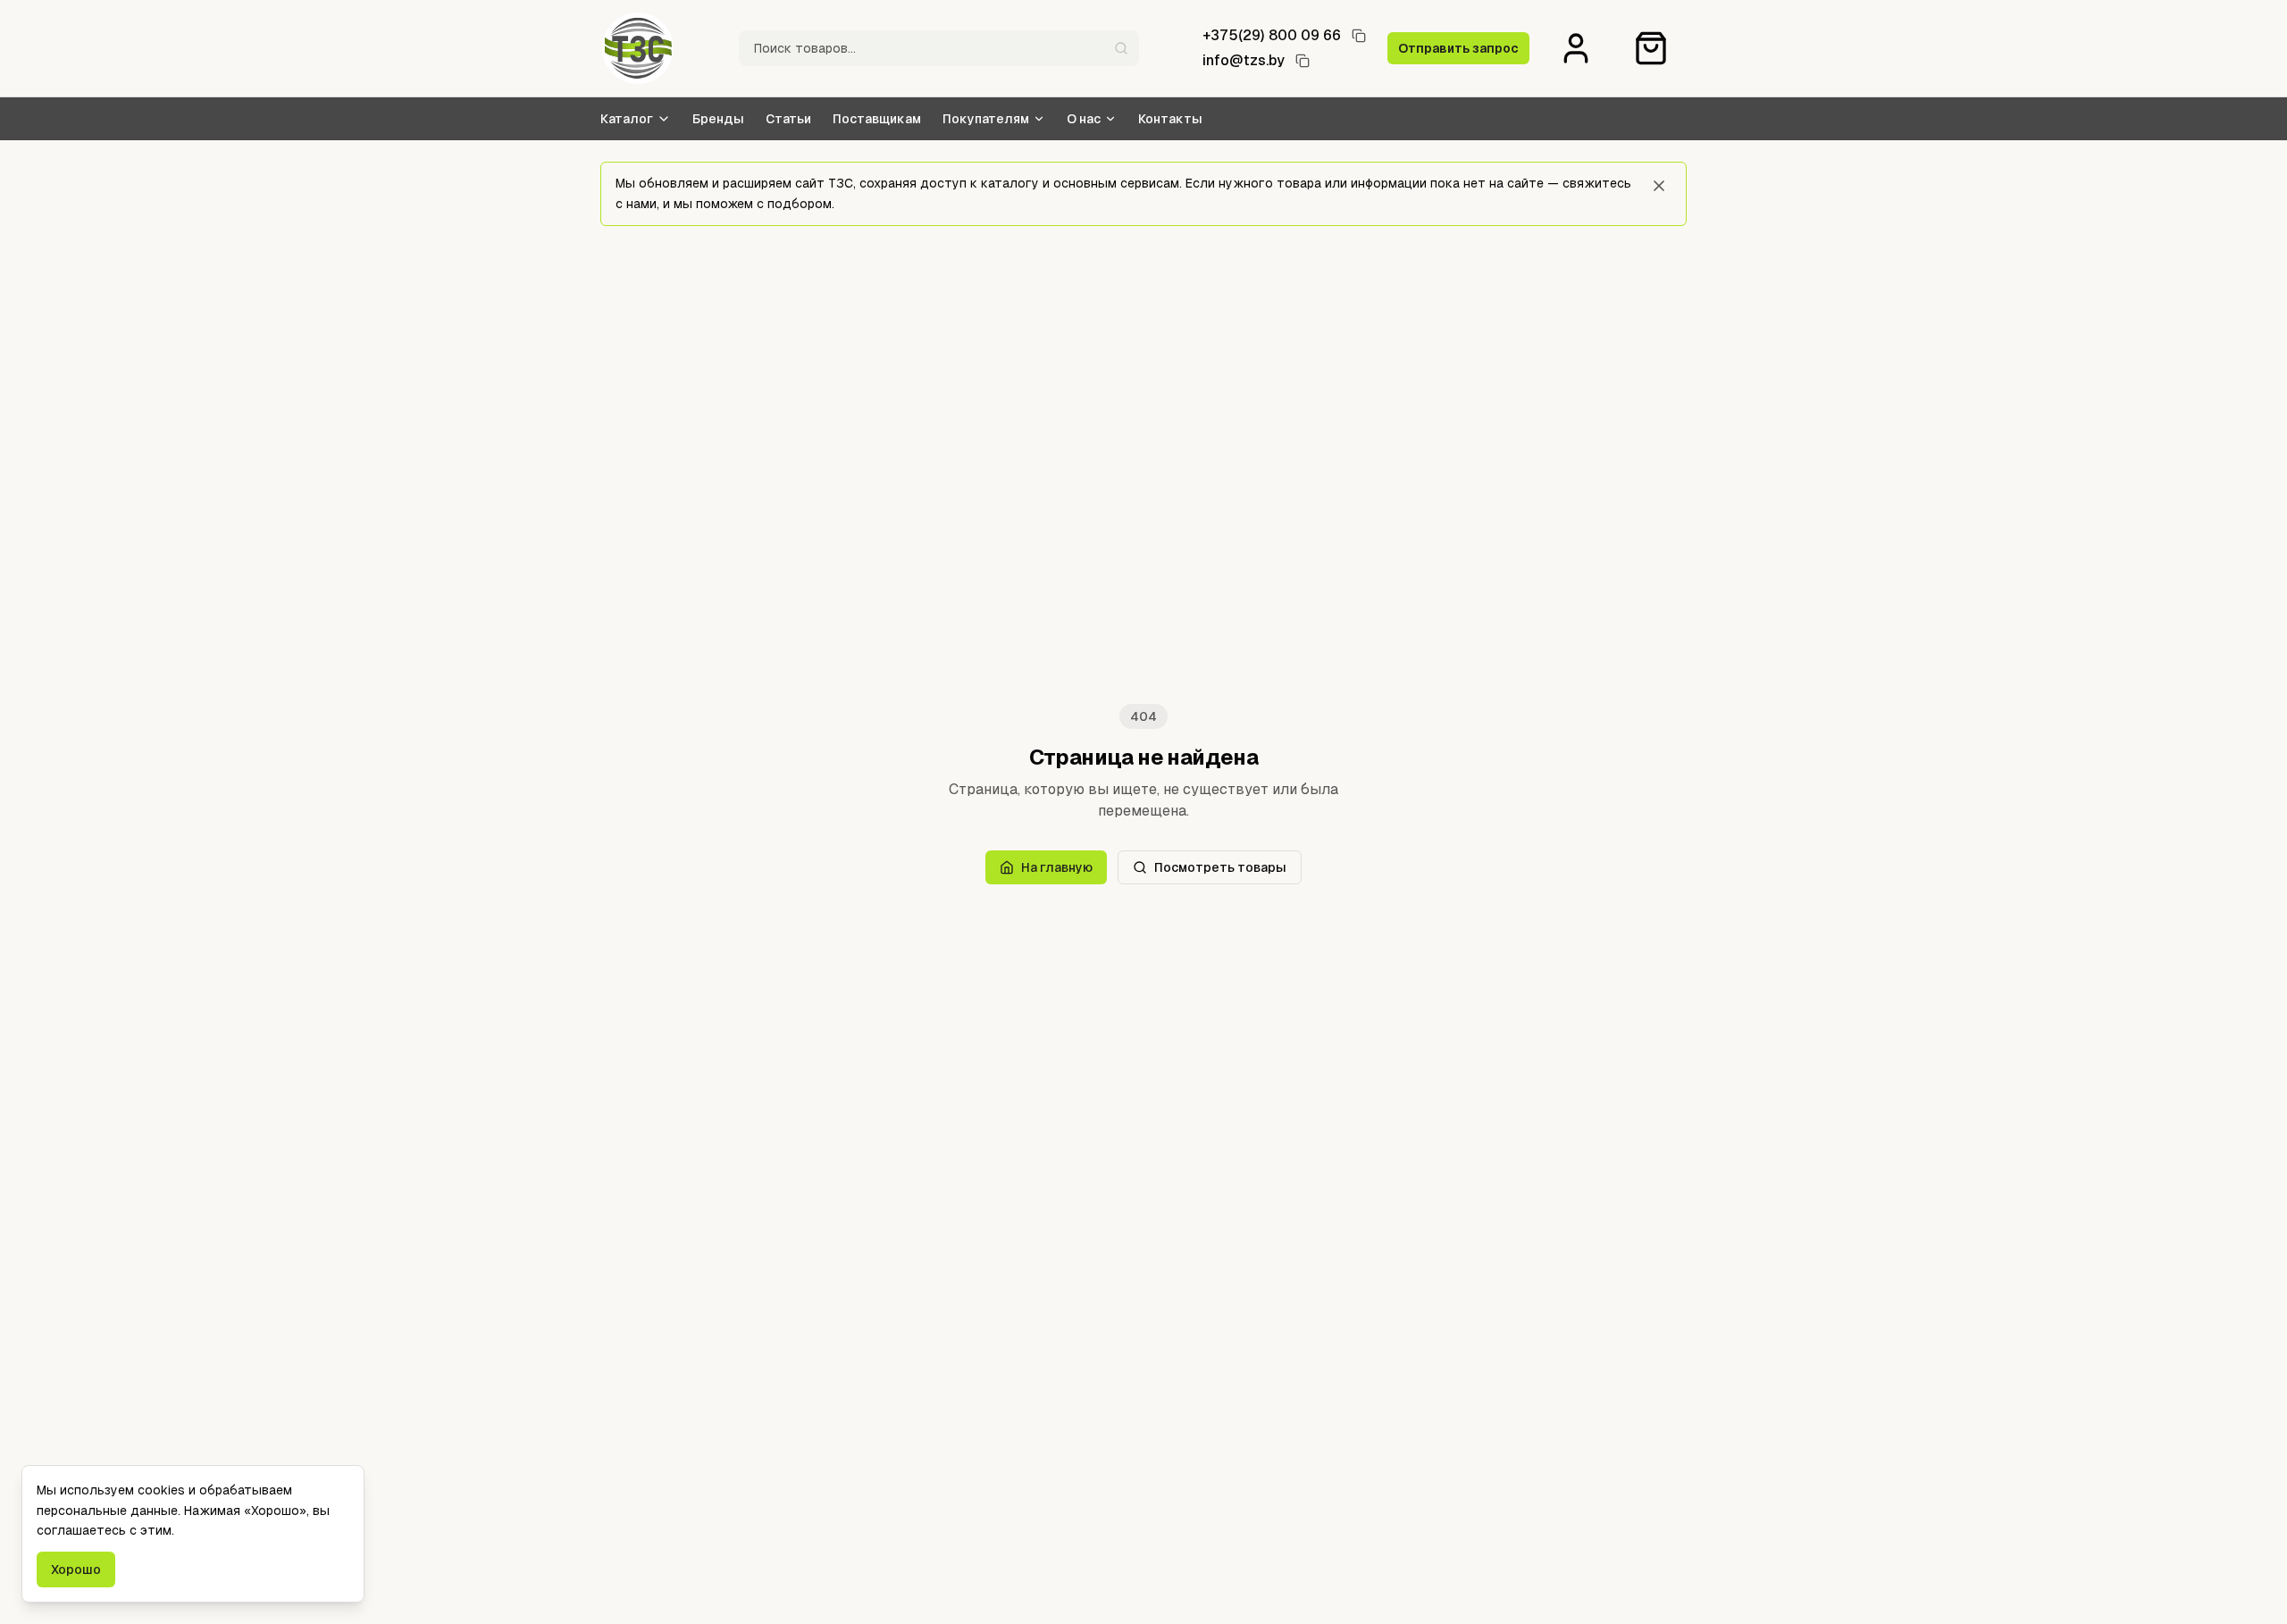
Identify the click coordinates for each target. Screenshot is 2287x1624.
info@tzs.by (1244, 60)
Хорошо (76, 1570)
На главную (1057, 867)
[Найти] (1121, 48)
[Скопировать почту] (1303, 61)
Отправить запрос (1458, 48)
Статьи (788, 119)
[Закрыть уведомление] (1659, 186)
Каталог (627, 119)
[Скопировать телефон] (1359, 36)
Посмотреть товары (1220, 867)
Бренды (718, 119)
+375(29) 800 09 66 (1272, 35)
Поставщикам (877, 119)
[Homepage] (638, 48)
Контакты (1170, 119)
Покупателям (986, 119)
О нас (1084, 119)
